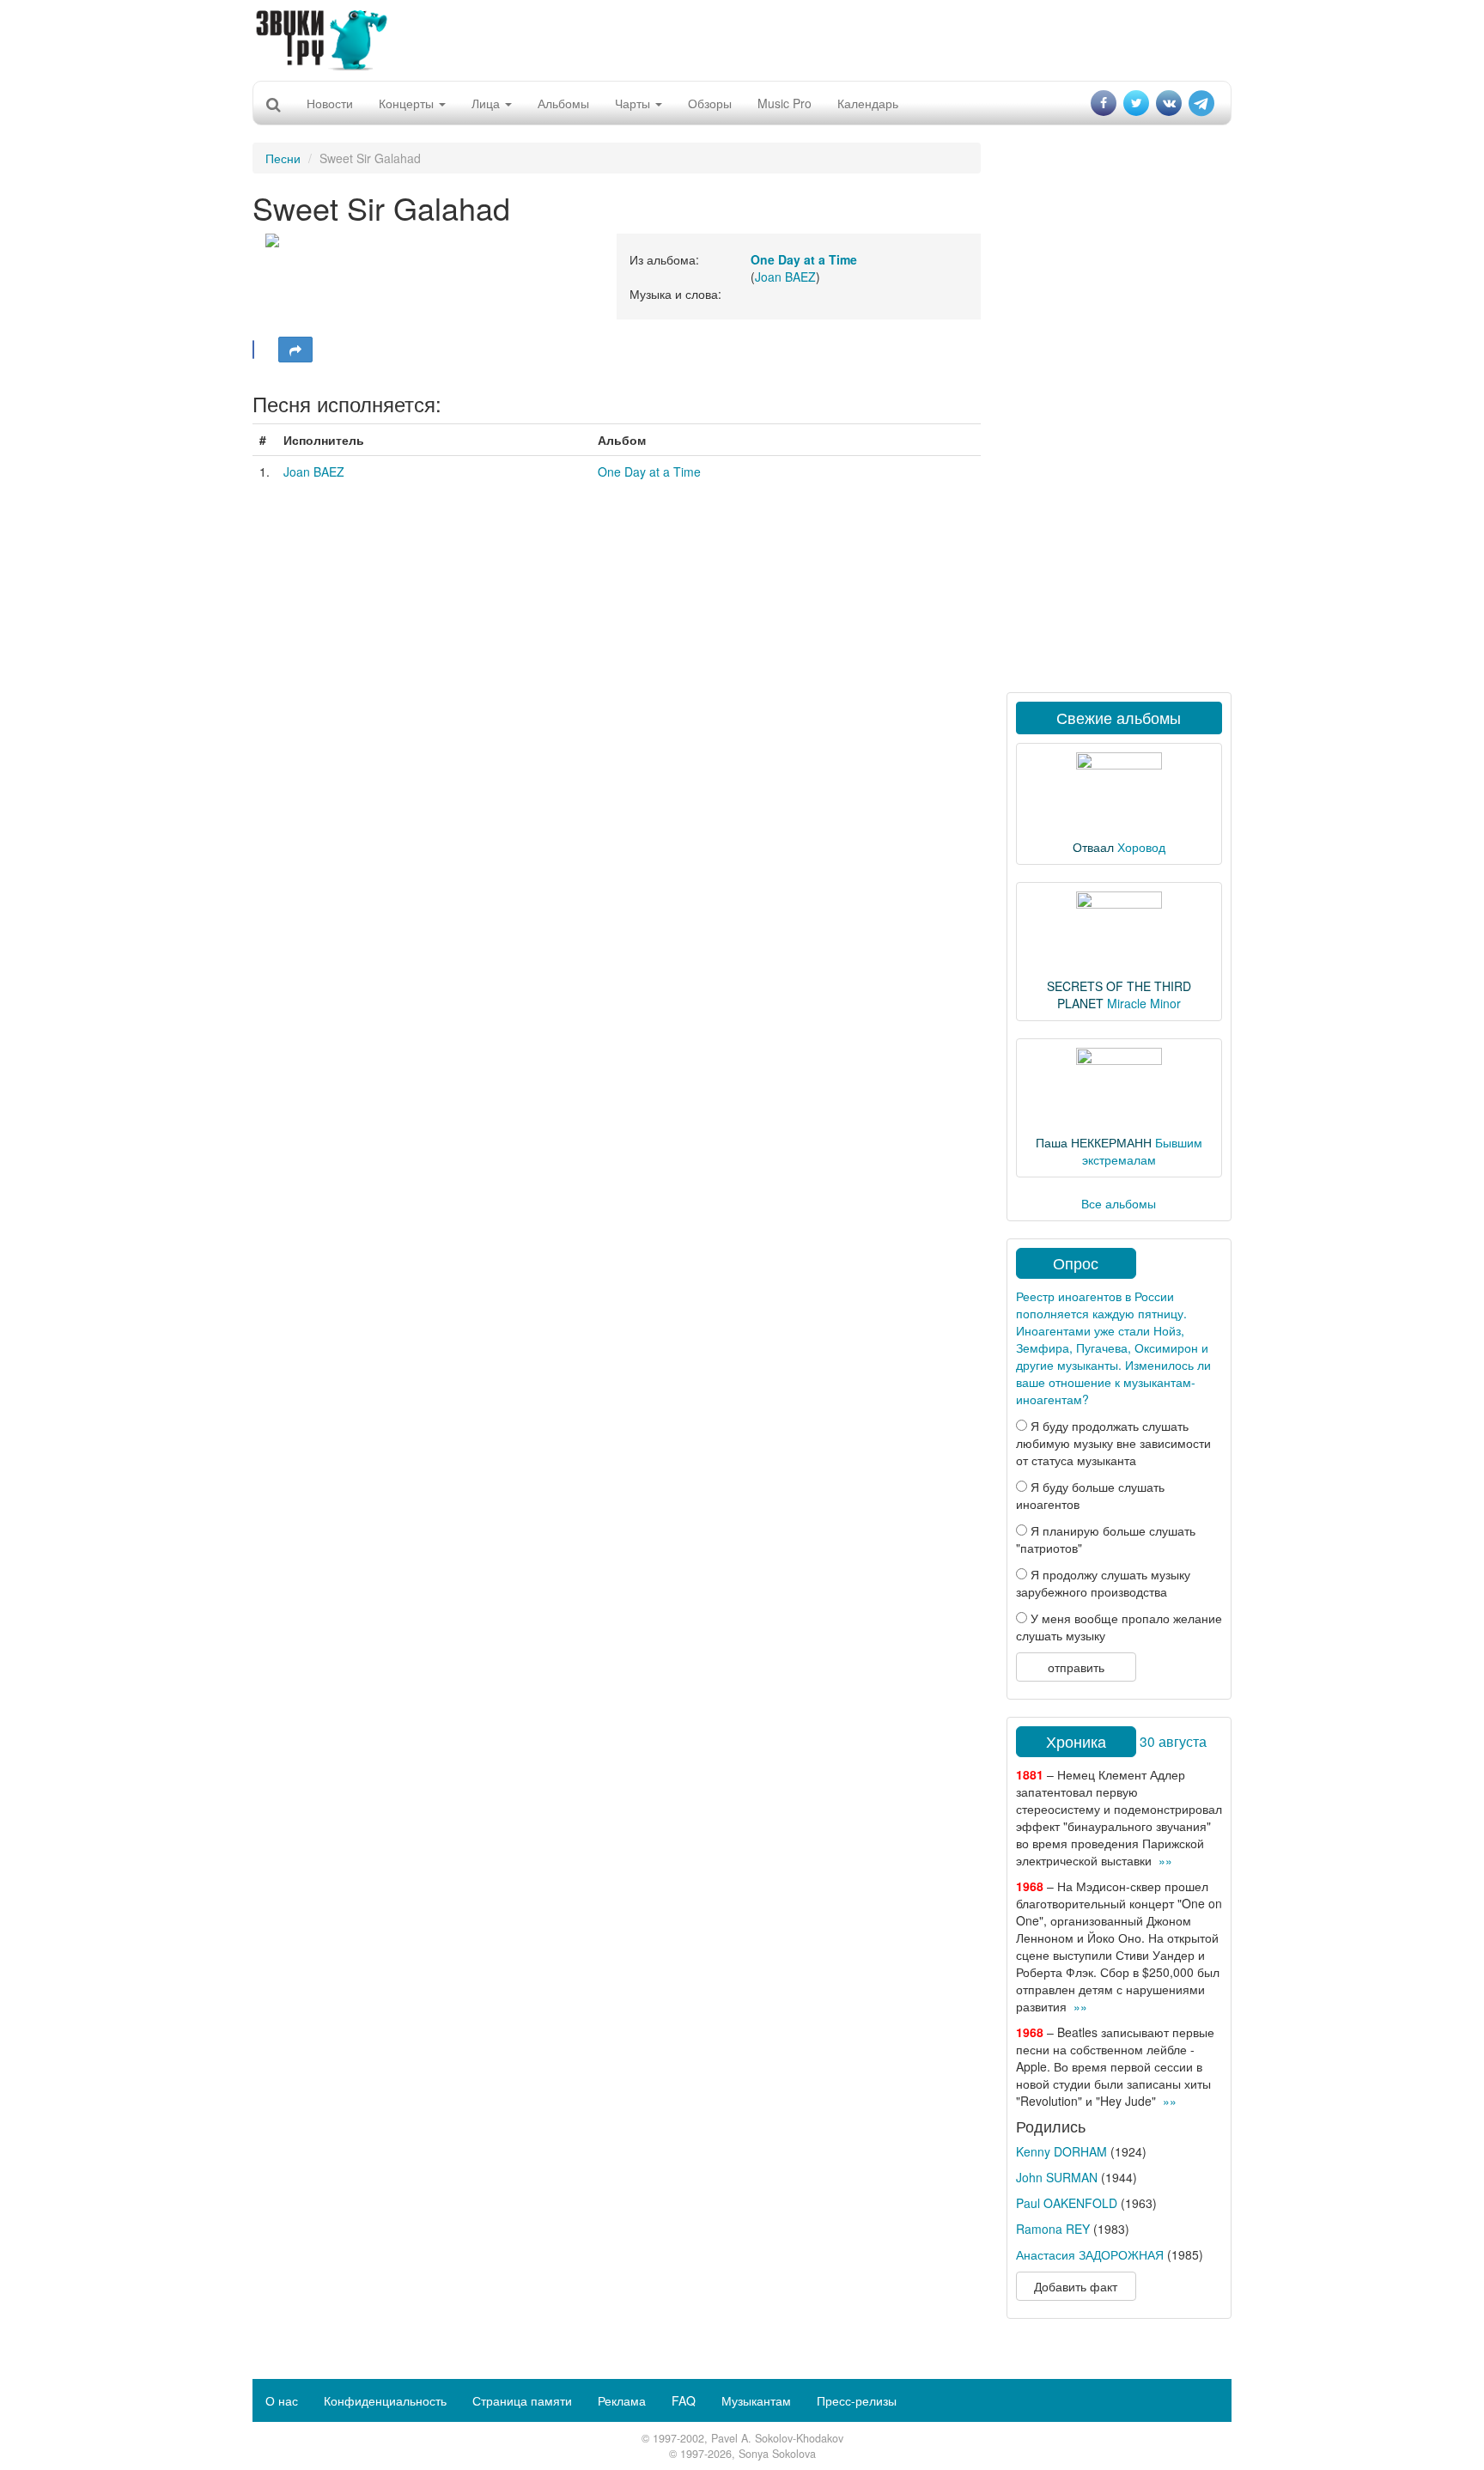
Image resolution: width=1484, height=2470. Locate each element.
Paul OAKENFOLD (1067, 2203)
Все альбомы (1119, 1203)
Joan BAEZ (785, 277)
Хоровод (1141, 847)
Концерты (408, 103)
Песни (283, 158)
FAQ (684, 2400)
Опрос (1076, 1262)
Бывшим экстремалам (1142, 1151)
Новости (330, 103)
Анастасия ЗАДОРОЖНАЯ (1090, 2254)
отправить (1076, 1667)
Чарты (634, 103)
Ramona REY (1053, 2229)
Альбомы (563, 103)
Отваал (1093, 847)
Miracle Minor (1144, 1003)
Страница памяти (522, 2400)
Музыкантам (756, 2400)
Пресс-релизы (857, 2400)
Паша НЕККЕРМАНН (1094, 1142)
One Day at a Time (649, 471)
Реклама (622, 2400)
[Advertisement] (742, 39)
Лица (487, 103)
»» (1165, 1860)
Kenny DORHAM (1061, 2151)
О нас (282, 2400)
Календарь (868, 103)
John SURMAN (1057, 2177)
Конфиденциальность (385, 2400)
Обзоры (710, 103)
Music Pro (785, 103)
